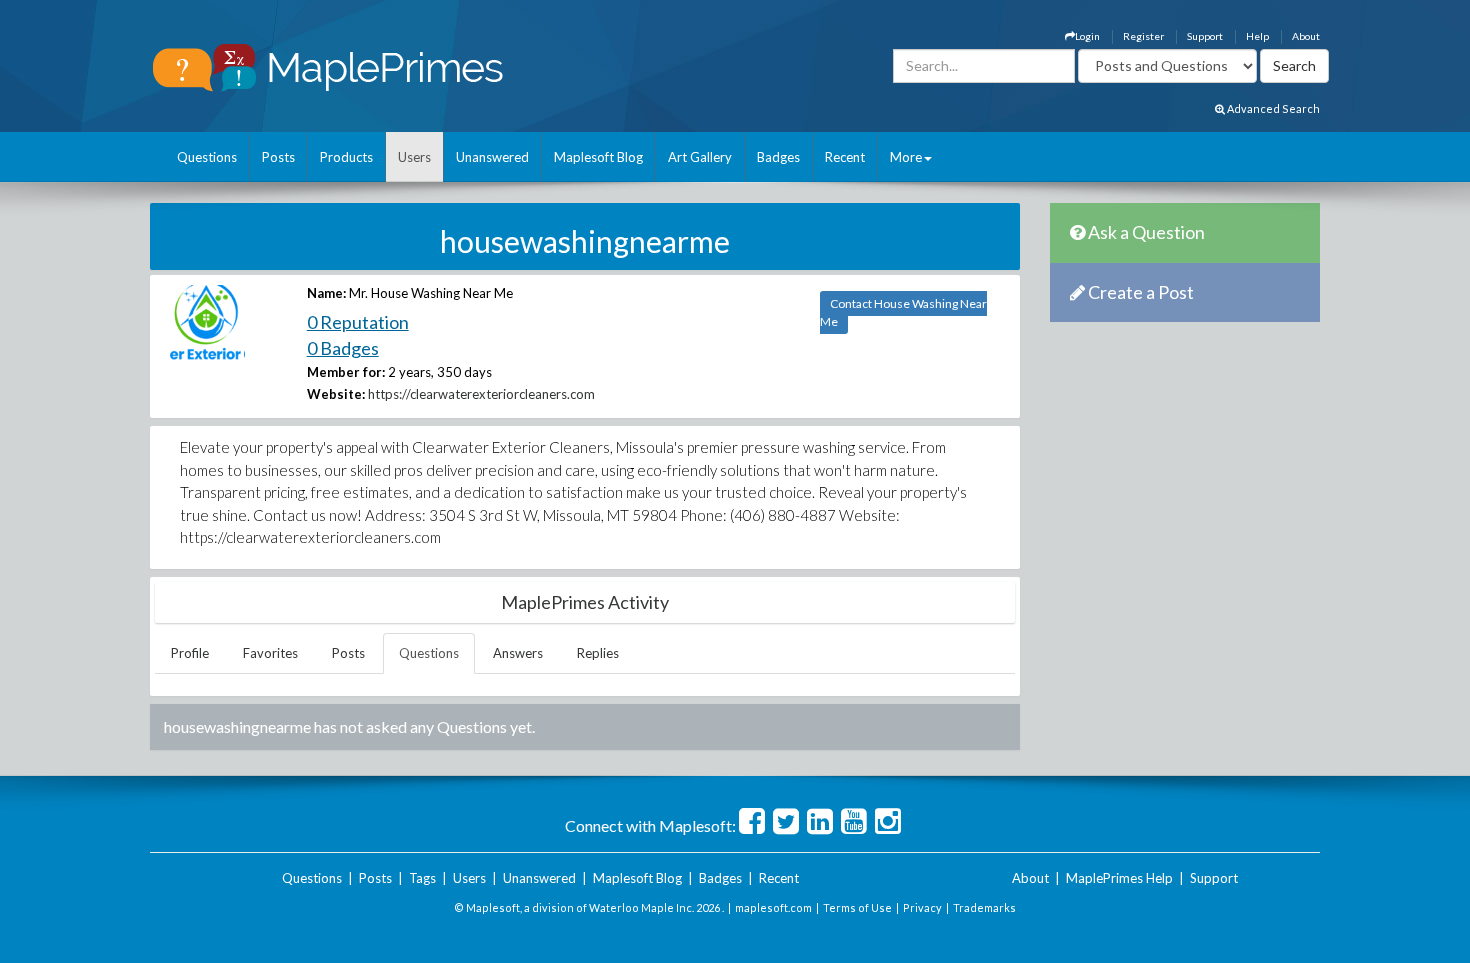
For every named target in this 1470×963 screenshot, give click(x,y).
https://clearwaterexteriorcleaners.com (481, 394)
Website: (336, 394)
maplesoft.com (773, 907)
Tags (422, 878)
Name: (326, 293)
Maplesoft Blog (598, 157)
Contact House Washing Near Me (903, 312)
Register (1143, 36)
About (1306, 36)
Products (346, 157)
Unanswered (492, 157)
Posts (278, 157)
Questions (207, 157)
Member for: (346, 372)
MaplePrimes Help (1119, 878)
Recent (845, 157)
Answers (518, 653)
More (906, 157)
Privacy (922, 907)
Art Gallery (700, 157)
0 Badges (343, 348)
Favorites (270, 653)
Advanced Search (1272, 108)
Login (1087, 36)
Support (1205, 36)
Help (1257, 36)
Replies (598, 653)
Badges (778, 157)
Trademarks (984, 907)
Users (414, 157)
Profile (190, 653)
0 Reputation (358, 322)
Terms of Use (857, 907)
